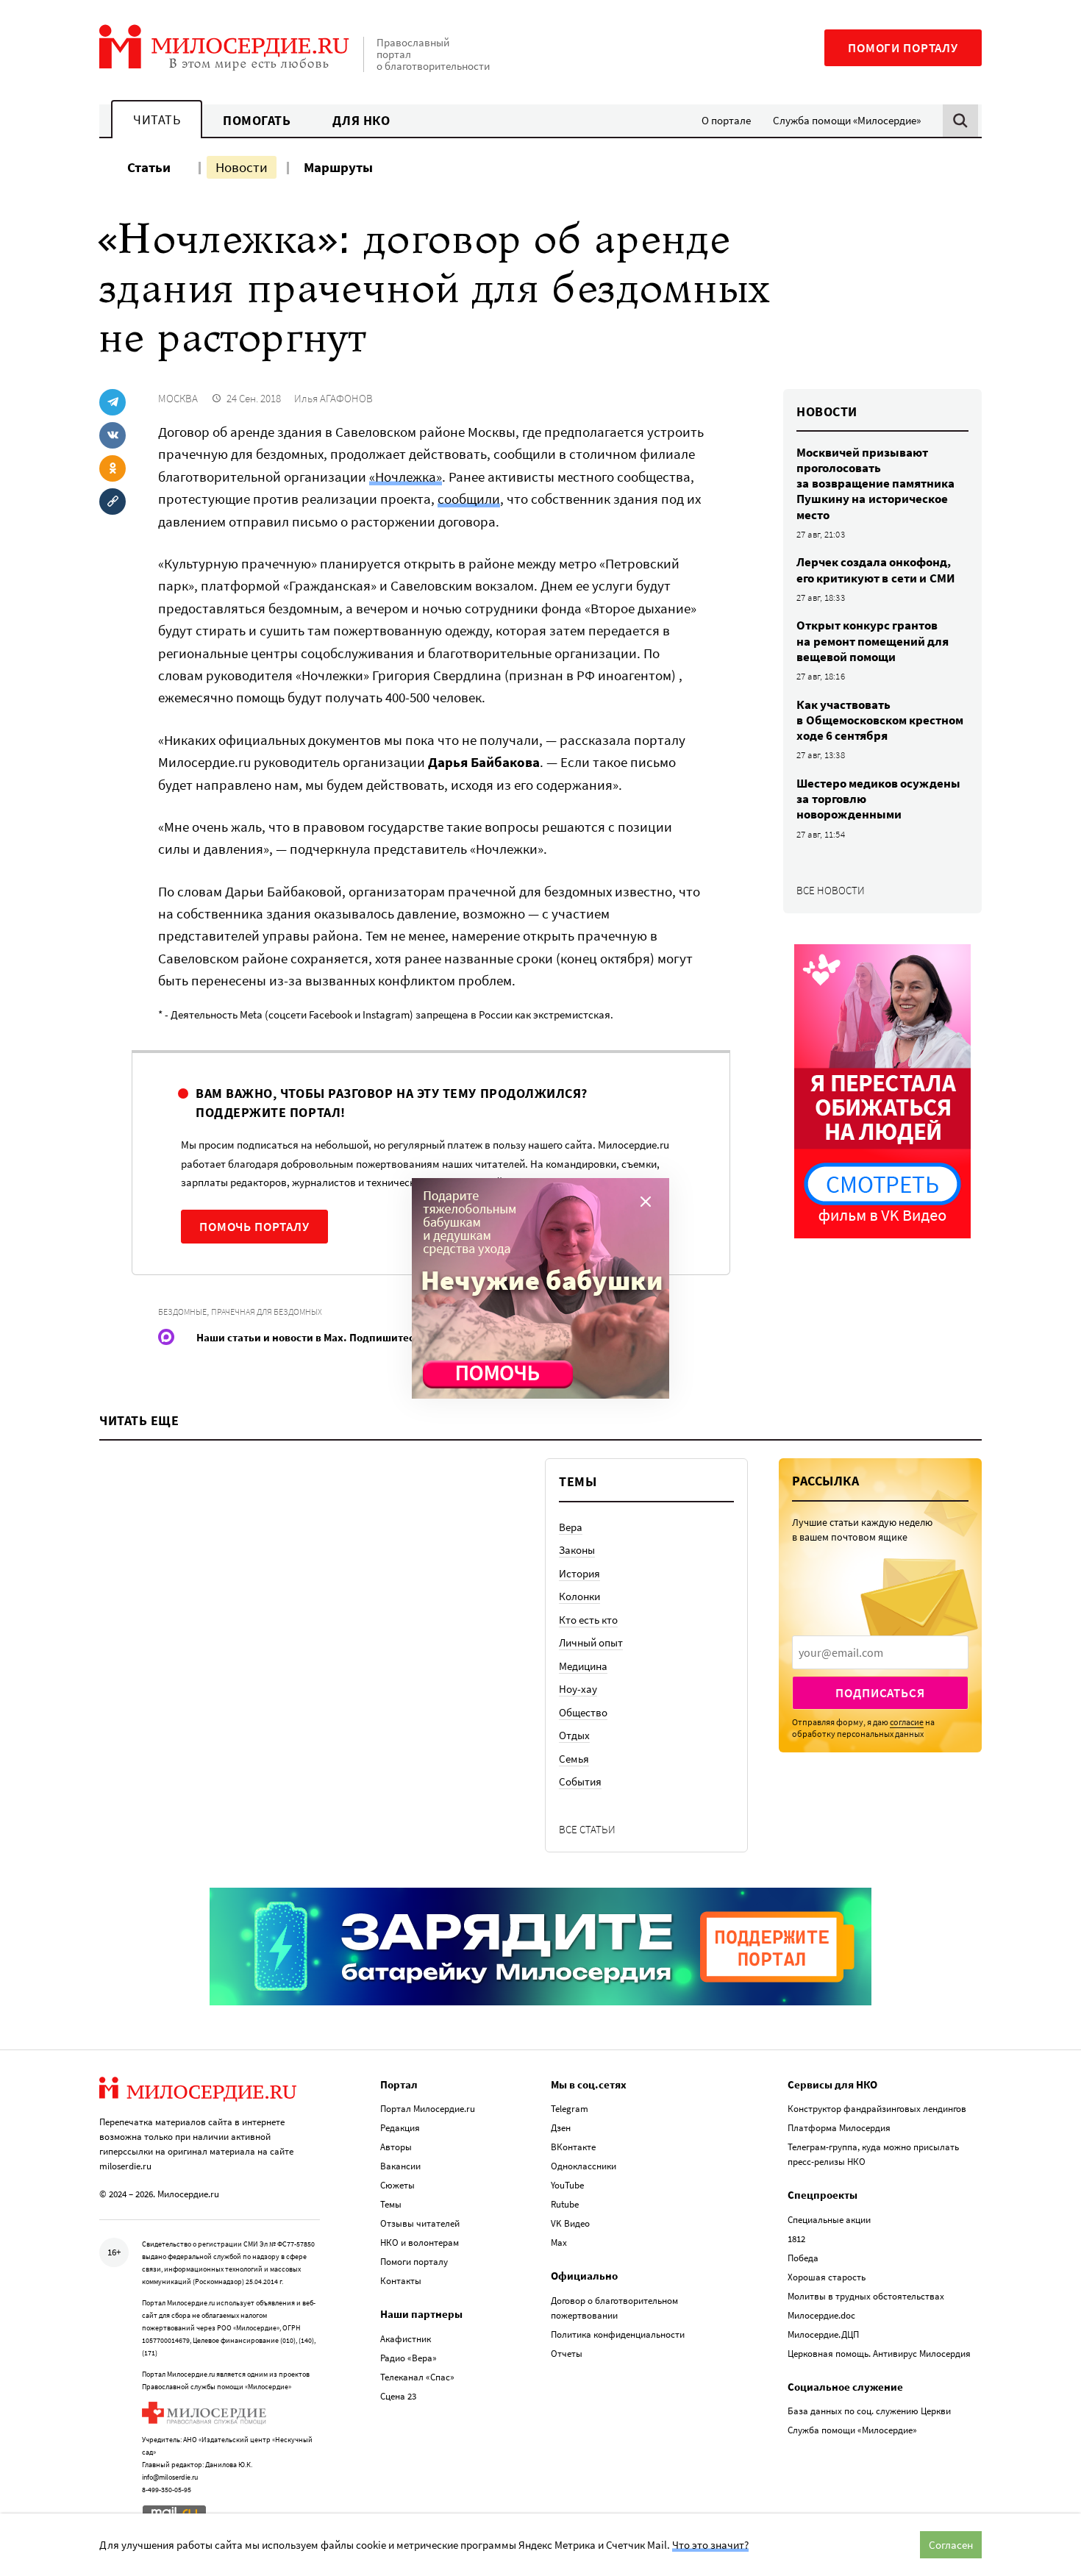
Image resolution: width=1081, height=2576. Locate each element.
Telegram (570, 2109)
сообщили (469, 499)
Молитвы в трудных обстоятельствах (866, 2296)
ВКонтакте (573, 2147)
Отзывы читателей (420, 2223)
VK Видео (570, 2223)
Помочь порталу (254, 1227)
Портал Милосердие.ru (428, 2109)
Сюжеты (397, 2185)
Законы (577, 1550)
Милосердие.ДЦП (823, 2334)
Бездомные (182, 1312)
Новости (242, 167)
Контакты (401, 2281)
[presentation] (880, 1652)
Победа (803, 2258)
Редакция (400, 2128)
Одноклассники (584, 2166)
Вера (571, 1527)
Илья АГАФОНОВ (333, 398)
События (580, 1781)
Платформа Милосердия (839, 2128)
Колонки (579, 1596)
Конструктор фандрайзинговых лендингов (877, 2109)
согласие (907, 1722)
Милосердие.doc (821, 2315)
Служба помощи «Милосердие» (847, 120)
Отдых (574, 1735)
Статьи (149, 167)
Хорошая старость (827, 2277)
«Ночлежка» (406, 477)
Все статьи (587, 1829)
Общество (583, 1712)
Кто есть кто (588, 1620)
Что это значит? (710, 2545)
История (579, 1573)
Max (559, 2243)
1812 (796, 2239)
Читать (157, 119)
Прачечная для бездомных (267, 1312)
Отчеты (567, 2354)
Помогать (257, 120)
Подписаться (880, 1693)
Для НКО (361, 120)
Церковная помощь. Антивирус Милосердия (879, 2354)
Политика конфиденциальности (618, 2334)
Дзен (561, 2128)
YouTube (567, 2185)
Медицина (583, 1666)
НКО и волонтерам (420, 2243)
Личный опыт (591, 1642)
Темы (391, 2204)
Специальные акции (829, 2220)
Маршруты (338, 167)
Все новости (831, 890)
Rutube (565, 2204)
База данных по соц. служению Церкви (869, 2411)
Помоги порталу (903, 48)
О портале (726, 120)
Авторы (396, 2147)
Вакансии (400, 2166)
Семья (574, 1759)
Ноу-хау (578, 1689)
